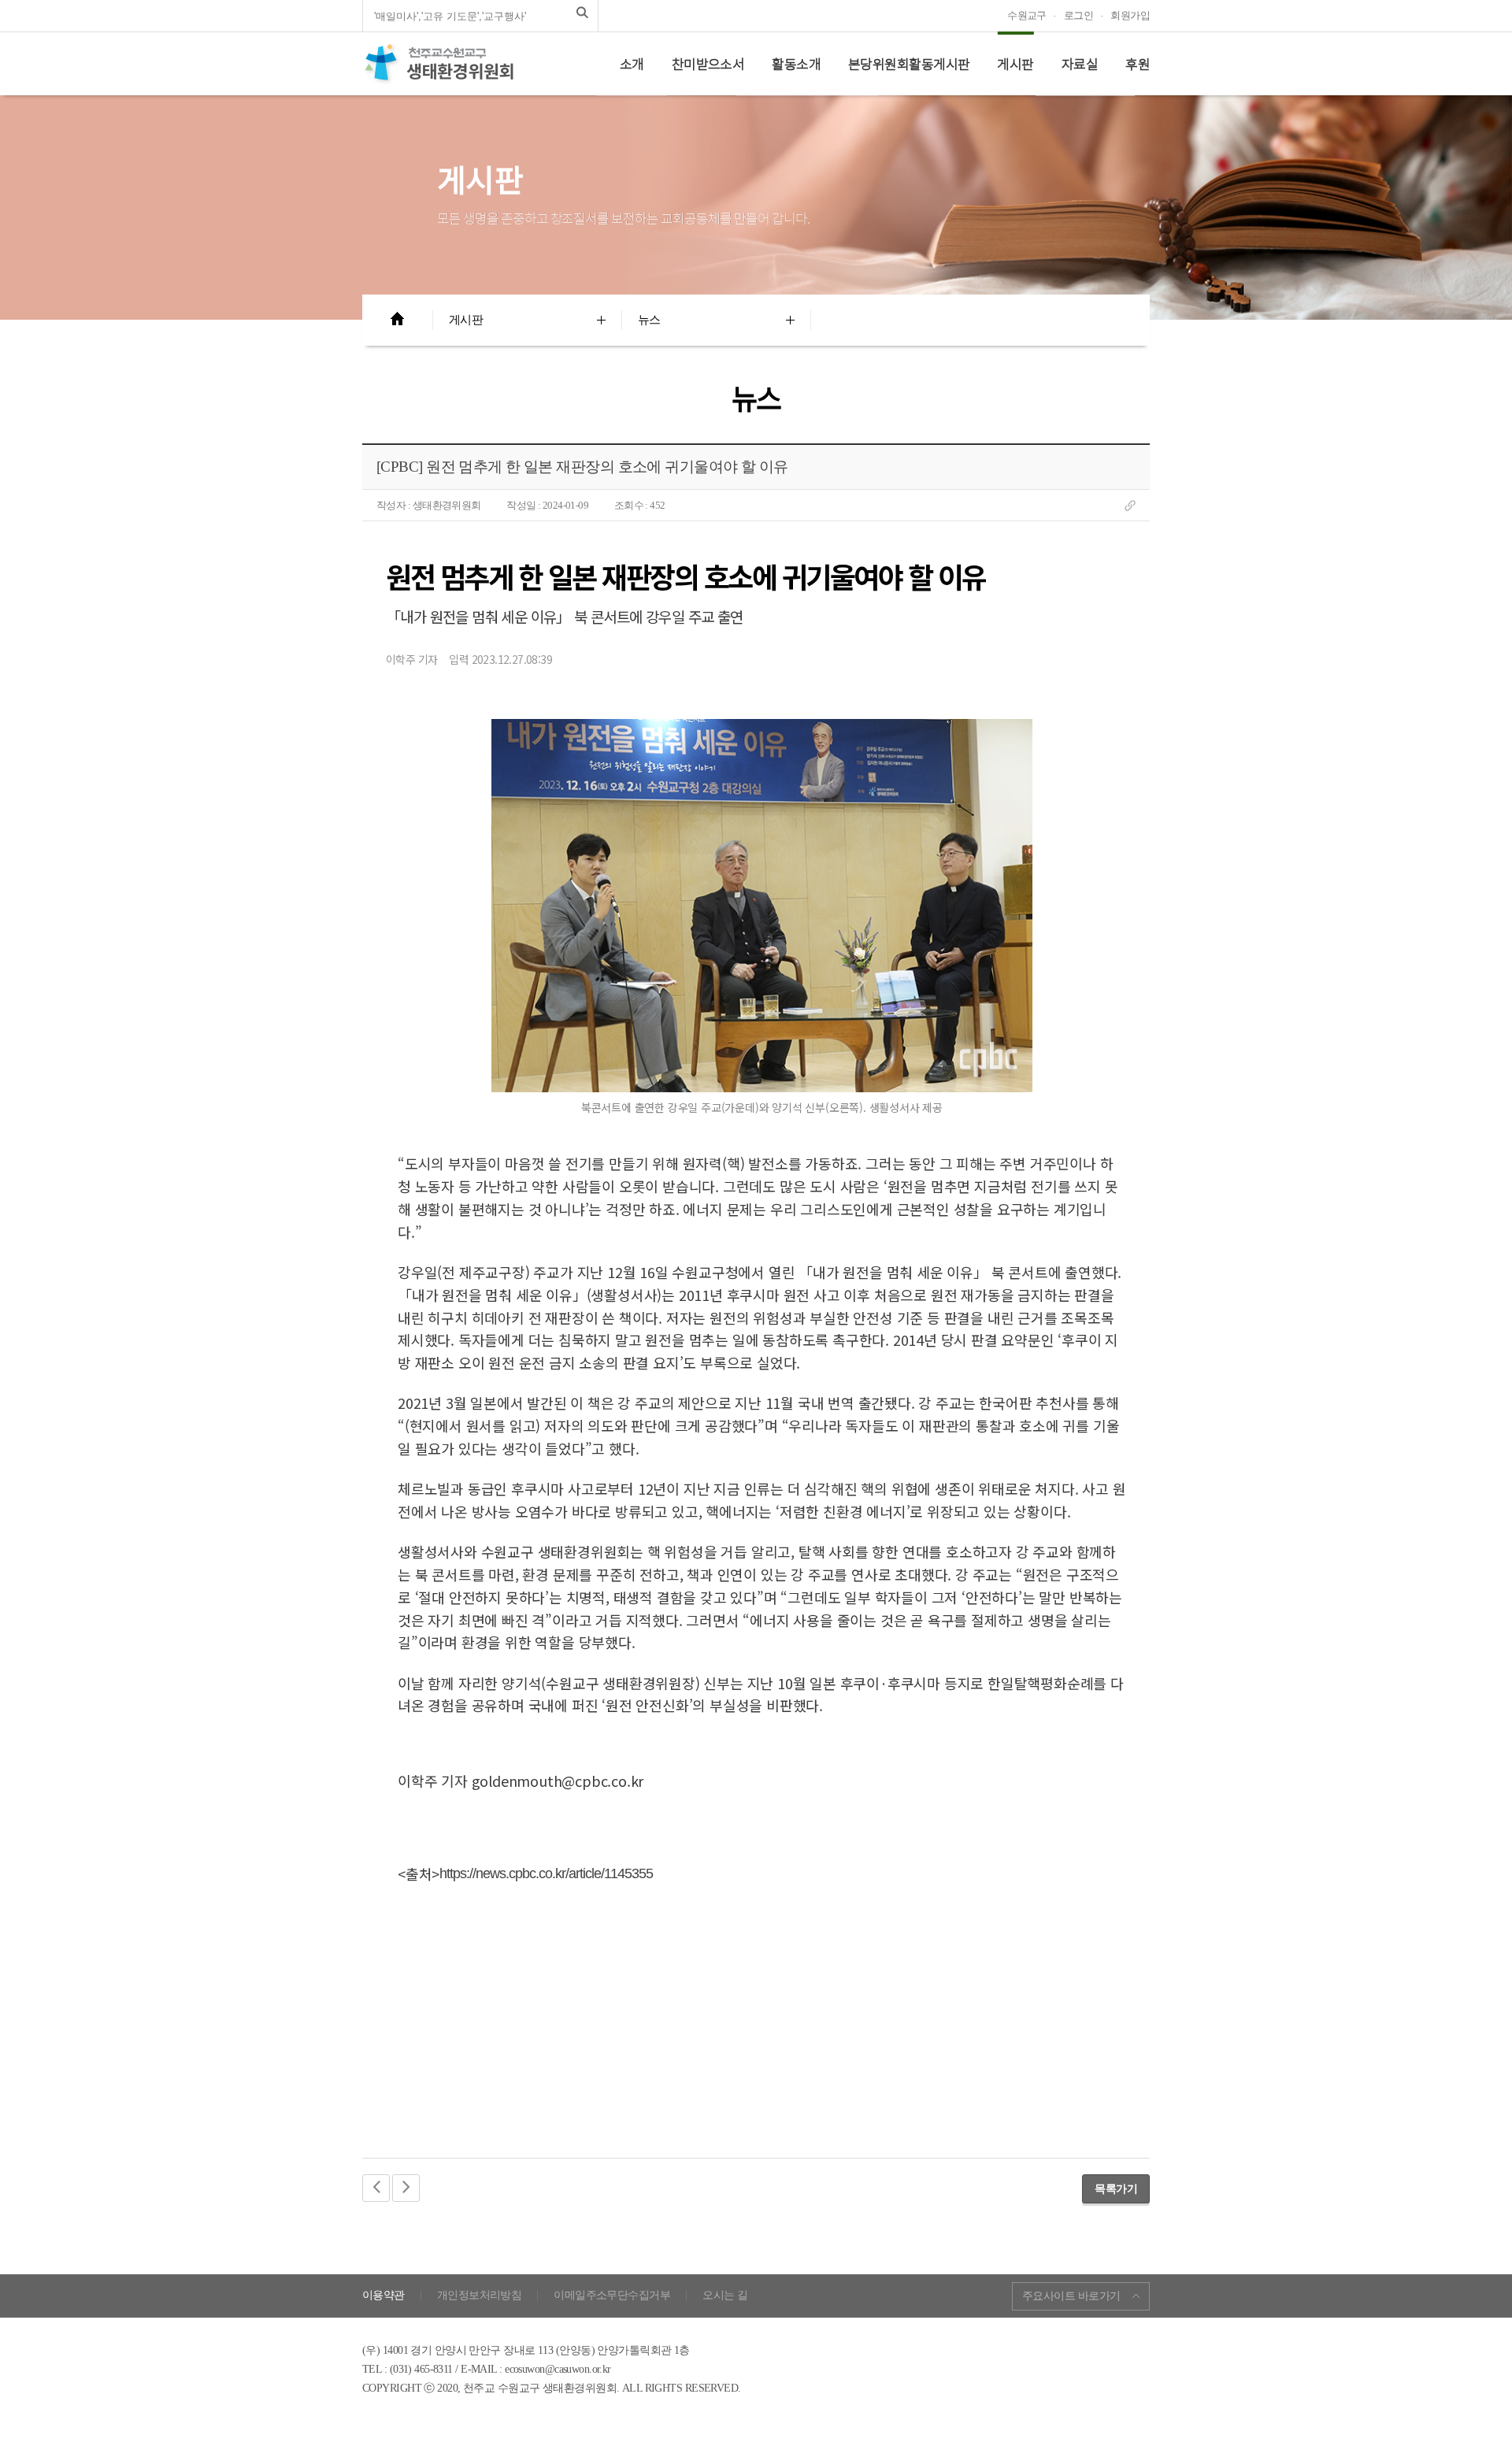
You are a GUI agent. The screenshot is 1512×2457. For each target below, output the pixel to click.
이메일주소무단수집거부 (612, 2296)
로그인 (1078, 15)
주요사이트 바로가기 (1071, 2296)
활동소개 (796, 64)
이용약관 (384, 2296)
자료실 (1080, 64)
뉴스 (649, 320)
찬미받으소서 (708, 64)
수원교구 (1027, 15)
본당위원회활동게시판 (909, 64)
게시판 (1015, 64)
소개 (632, 64)
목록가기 (1116, 2188)
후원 (1138, 64)
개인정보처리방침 (480, 2296)
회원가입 (1130, 15)
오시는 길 (725, 2296)
